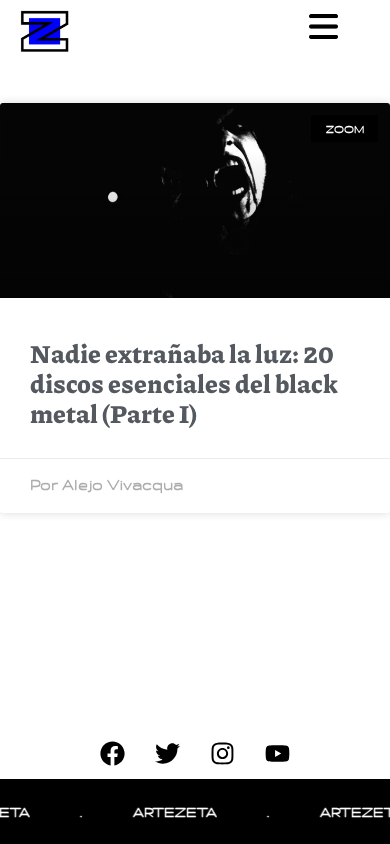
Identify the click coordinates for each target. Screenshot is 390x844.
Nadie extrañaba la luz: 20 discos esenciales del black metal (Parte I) (184, 383)
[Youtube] (278, 754)
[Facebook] (113, 754)
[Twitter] (168, 754)
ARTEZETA (173, 811)
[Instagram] (223, 754)
